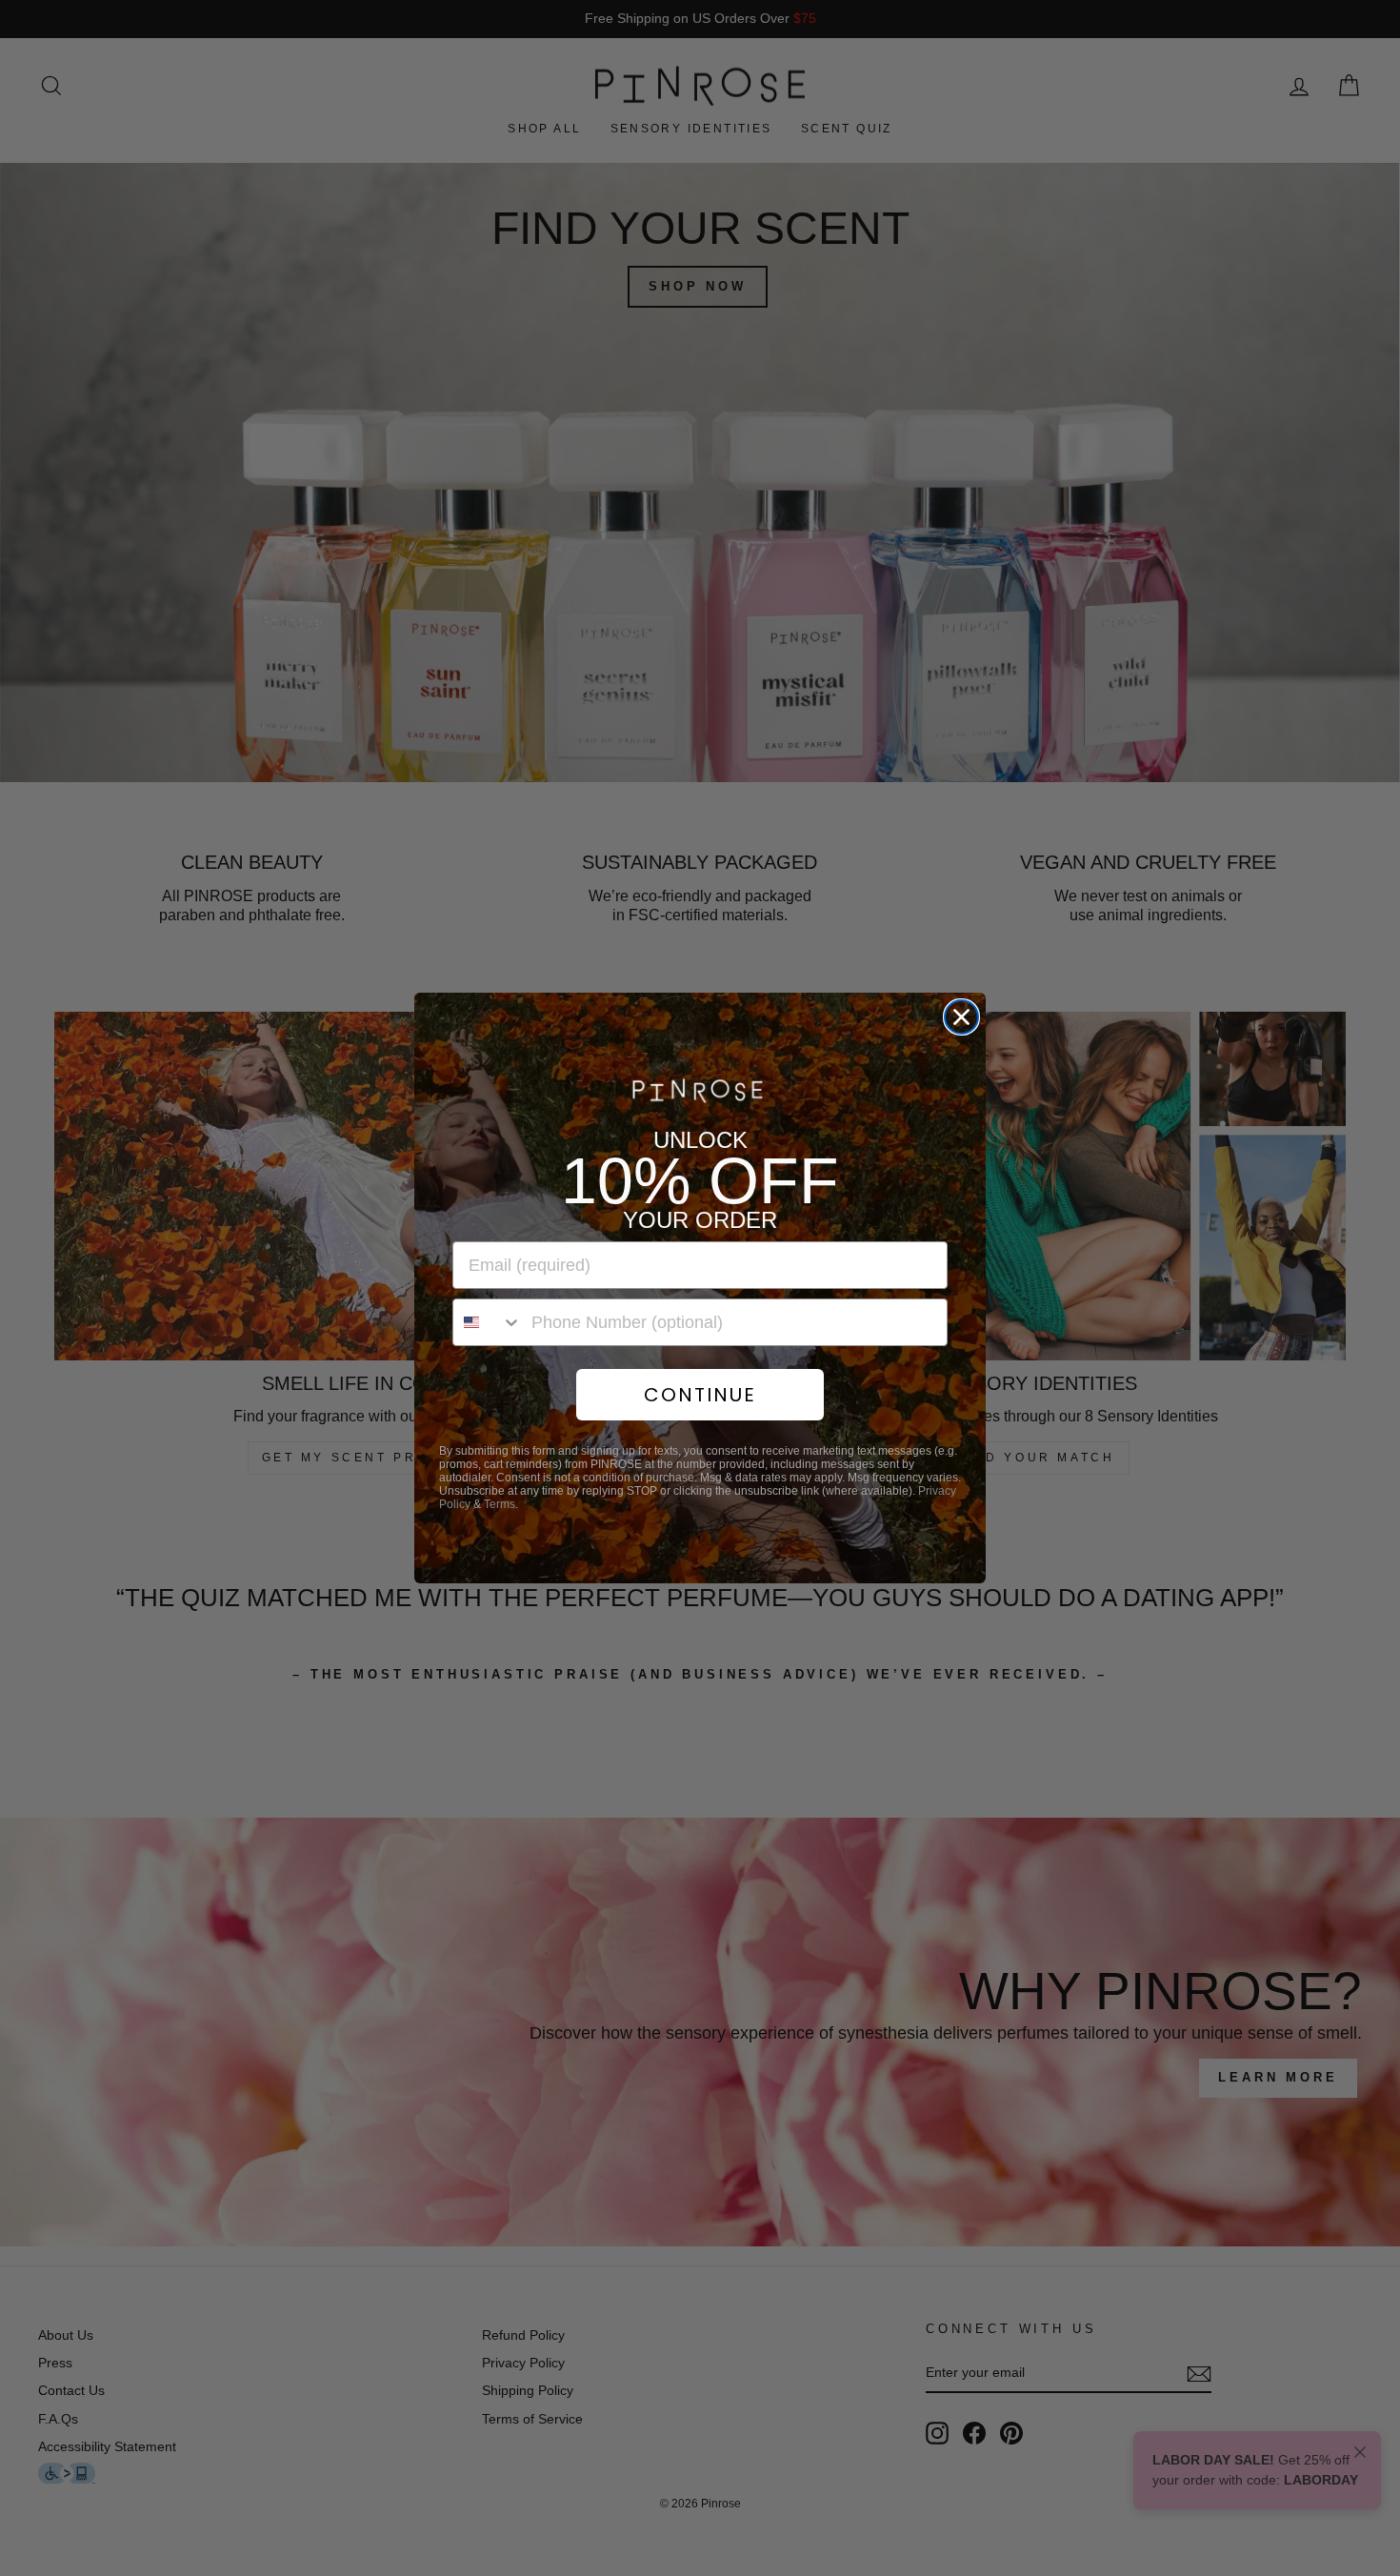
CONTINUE (700, 1395)
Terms (500, 1504)
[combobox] (488, 1322)
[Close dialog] (961, 1017)
